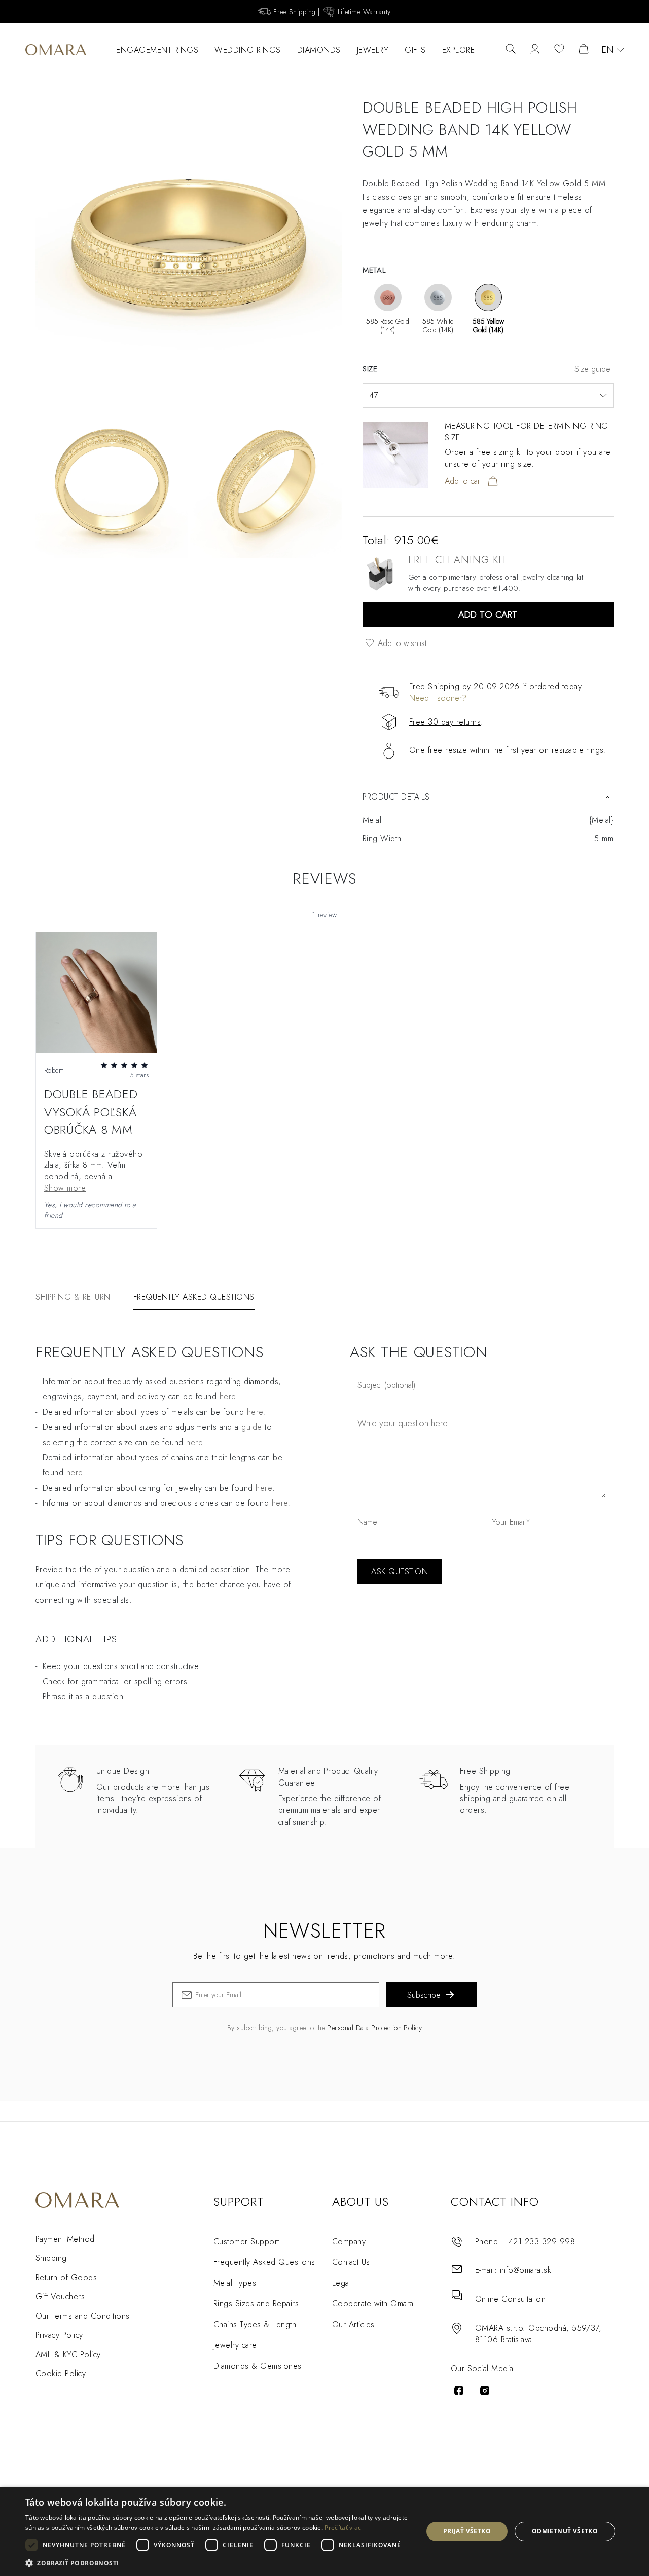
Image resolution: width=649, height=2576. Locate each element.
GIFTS (415, 50)
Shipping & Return (73, 1297)
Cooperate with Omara (373, 2304)
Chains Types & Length (255, 2324)
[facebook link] (459, 2391)
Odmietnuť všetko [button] (565, 2531)
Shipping (51, 2258)
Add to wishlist (401, 643)
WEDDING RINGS (248, 50)
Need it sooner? (438, 698)
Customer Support (246, 2241)
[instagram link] (485, 2391)
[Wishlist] (559, 50)
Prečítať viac (343, 2528)
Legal (341, 2283)
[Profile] (535, 50)
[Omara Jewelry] (56, 50)
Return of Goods (66, 2277)
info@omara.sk (526, 2270)
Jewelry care (235, 2345)
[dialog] (324, 2531)
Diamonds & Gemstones (258, 2366)
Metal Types (235, 2283)
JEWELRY (373, 50)
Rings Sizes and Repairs (256, 2304)
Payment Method (65, 2239)
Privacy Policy (59, 2335)
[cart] (584, 50)
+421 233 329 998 (539, 2241)
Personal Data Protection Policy (374, 2028)
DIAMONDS (319, 50)
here (228, 1397)
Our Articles (353, 2324)
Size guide (592, 369)
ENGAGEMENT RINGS (157, 50)
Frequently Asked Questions (194, 1297)
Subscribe (424, 1995)
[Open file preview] (96, 993)
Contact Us (351, 2262)
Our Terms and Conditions (83, 2316)
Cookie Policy (61, 2374)
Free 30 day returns (445, 722)
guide (251, 1427)
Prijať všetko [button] (467, 2531)
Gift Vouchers (60, 2297)
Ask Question (400, 1571)
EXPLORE (459, 50)
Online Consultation (510, 2299)
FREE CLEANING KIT (458, 560)
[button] (218, 2563)
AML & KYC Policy (68, 2354)
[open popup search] (511, 50)
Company (349, 2241)
